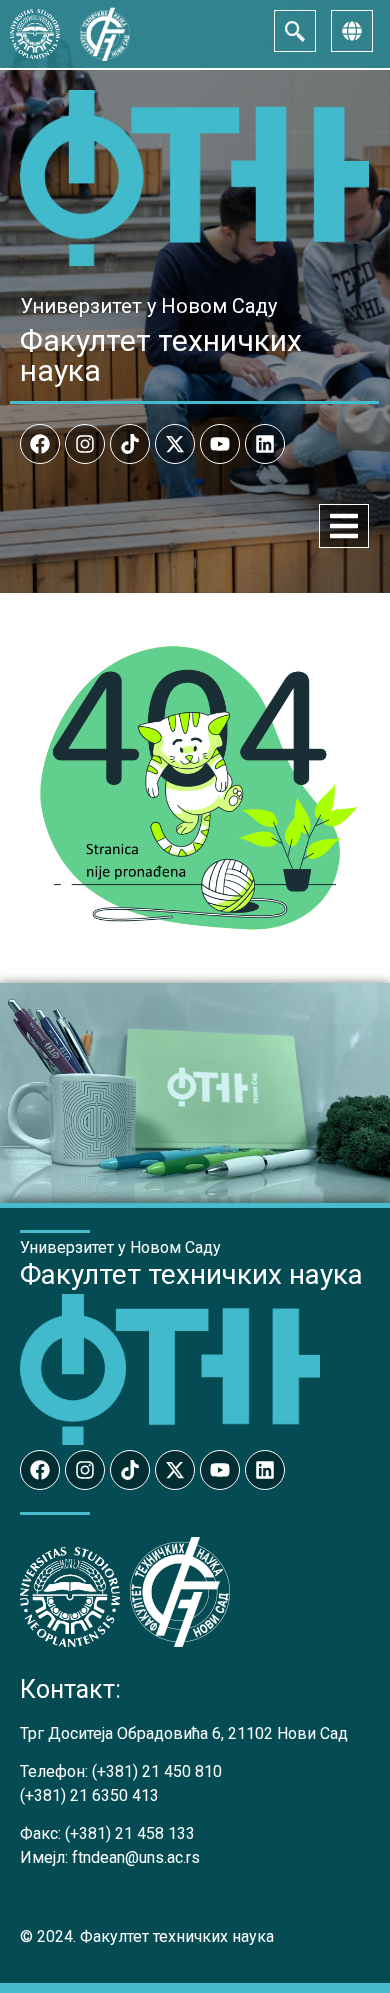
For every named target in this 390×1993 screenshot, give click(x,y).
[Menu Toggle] (344, 526)
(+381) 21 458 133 (130, 1833)
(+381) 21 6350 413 (89, 1795)
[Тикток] (130, 444)
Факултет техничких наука (161, 355)
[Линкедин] (265, 444)
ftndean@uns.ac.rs (136, 1857)
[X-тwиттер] (175, 444)
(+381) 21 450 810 (157, 1771)
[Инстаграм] (85, 444)
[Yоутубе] (220, 444)
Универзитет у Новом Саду (148, 306)
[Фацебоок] (40, 444)
